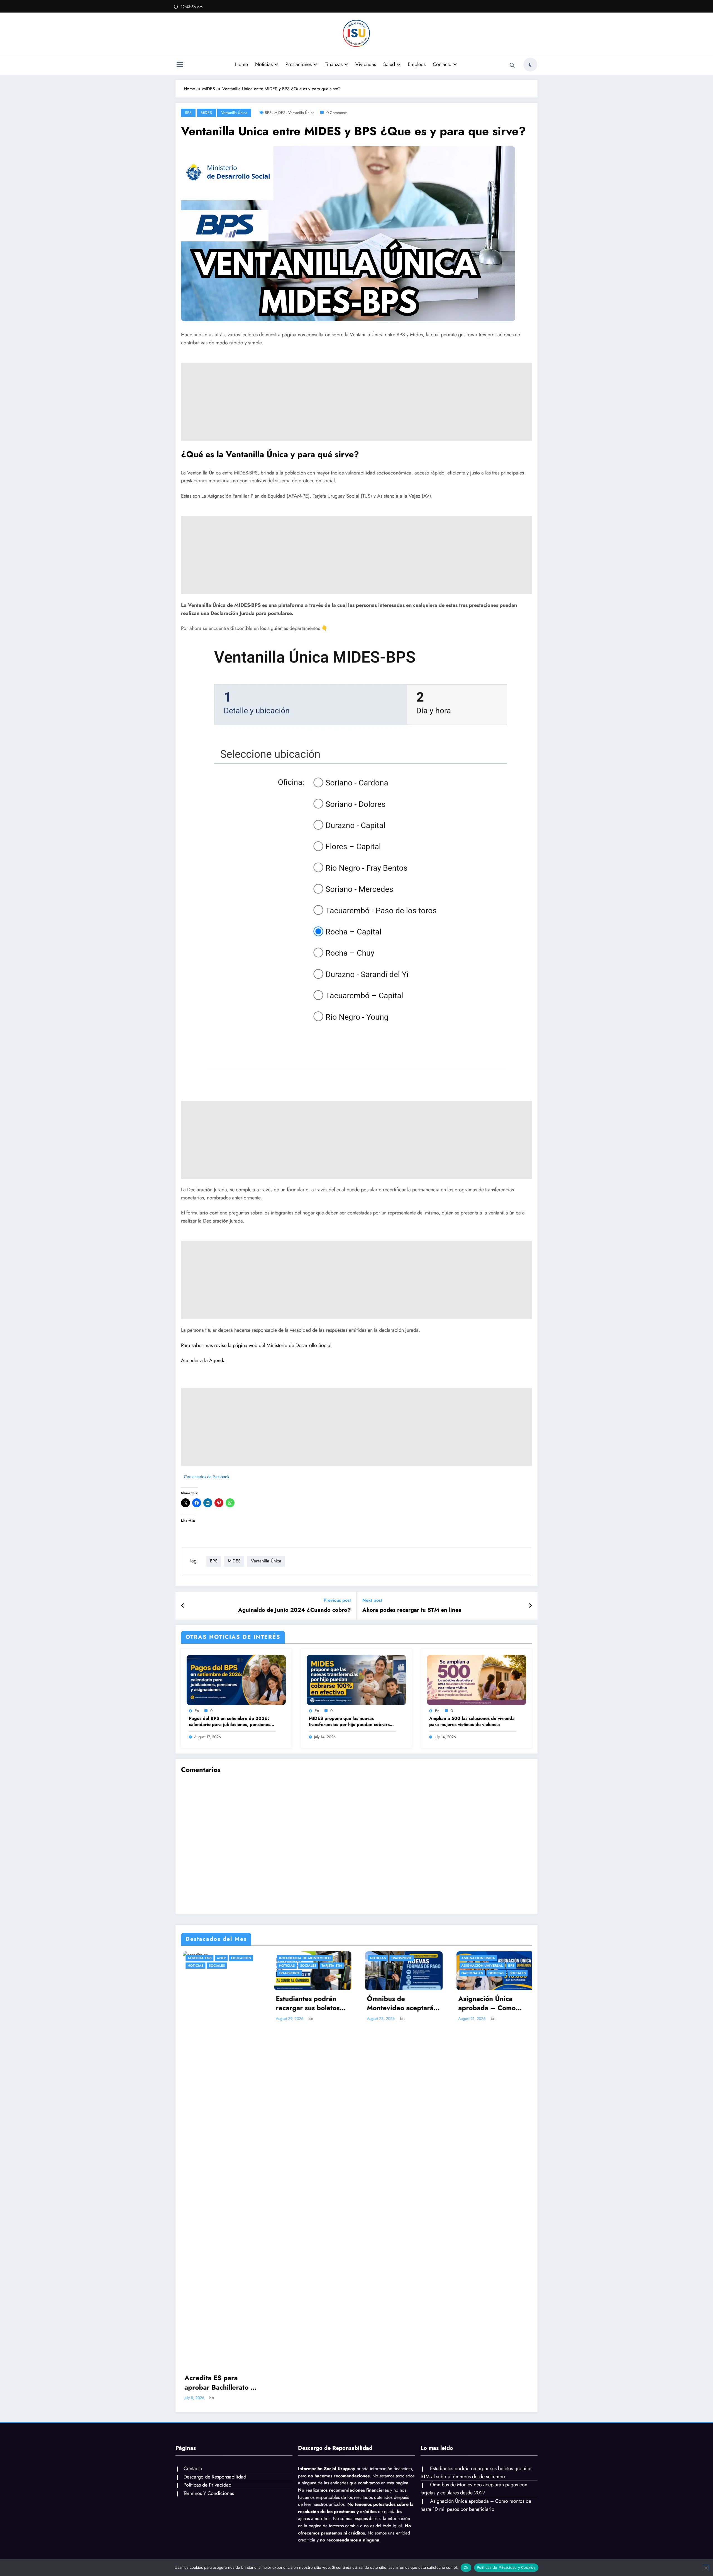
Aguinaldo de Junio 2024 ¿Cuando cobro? (295, 1610)
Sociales (215, 1966)
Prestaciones (299, 64)
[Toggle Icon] (180, 65)
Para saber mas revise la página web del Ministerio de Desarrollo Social (257, 1345)
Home (241, 64)
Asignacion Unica (476, 1958)
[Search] (512, 65)
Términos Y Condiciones (209, 2493)
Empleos (417, 64)
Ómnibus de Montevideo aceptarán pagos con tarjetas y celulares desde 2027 (400, 2003)
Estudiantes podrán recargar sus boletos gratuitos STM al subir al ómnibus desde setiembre (308, 2003)
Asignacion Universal (480, 1966)
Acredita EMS (198, 1958)
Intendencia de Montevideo (303, 1958)
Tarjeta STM (330, 1966)
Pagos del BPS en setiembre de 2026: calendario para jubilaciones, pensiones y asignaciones (231, 1722)
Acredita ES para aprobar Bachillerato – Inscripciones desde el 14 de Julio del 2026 (218, 2383)
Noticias (264, 64)
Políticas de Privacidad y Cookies (506, 2567)
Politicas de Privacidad (207, 2485)
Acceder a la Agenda (203, 1360)
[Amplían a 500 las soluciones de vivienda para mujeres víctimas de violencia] (477, 1680)
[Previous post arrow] (183, 1606)
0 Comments (337, 113)
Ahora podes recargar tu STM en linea (412, 1610)
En (197, 1711)
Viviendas (366, 64)
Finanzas (334, 64)
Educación (239, 1958)
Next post (372, 1600)
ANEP (219, 1958)
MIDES (206, 113)
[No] (706, 2568)
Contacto (442, 64)
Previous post (337, 1600)
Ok (466, 2567)
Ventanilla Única (234, 113)
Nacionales (470, 1973)
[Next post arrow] (530, 1606)
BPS (188, 113)
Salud (389, 64)
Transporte (288, 1973)
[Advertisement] (348, 402)
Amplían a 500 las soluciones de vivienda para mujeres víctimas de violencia (472, 1722)
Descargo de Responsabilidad (215, 2477)
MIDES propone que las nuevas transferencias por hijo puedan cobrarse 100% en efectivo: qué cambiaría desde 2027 (351, 1722)
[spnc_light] (530, 65)
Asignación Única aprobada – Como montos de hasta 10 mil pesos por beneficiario (492, 2003)
